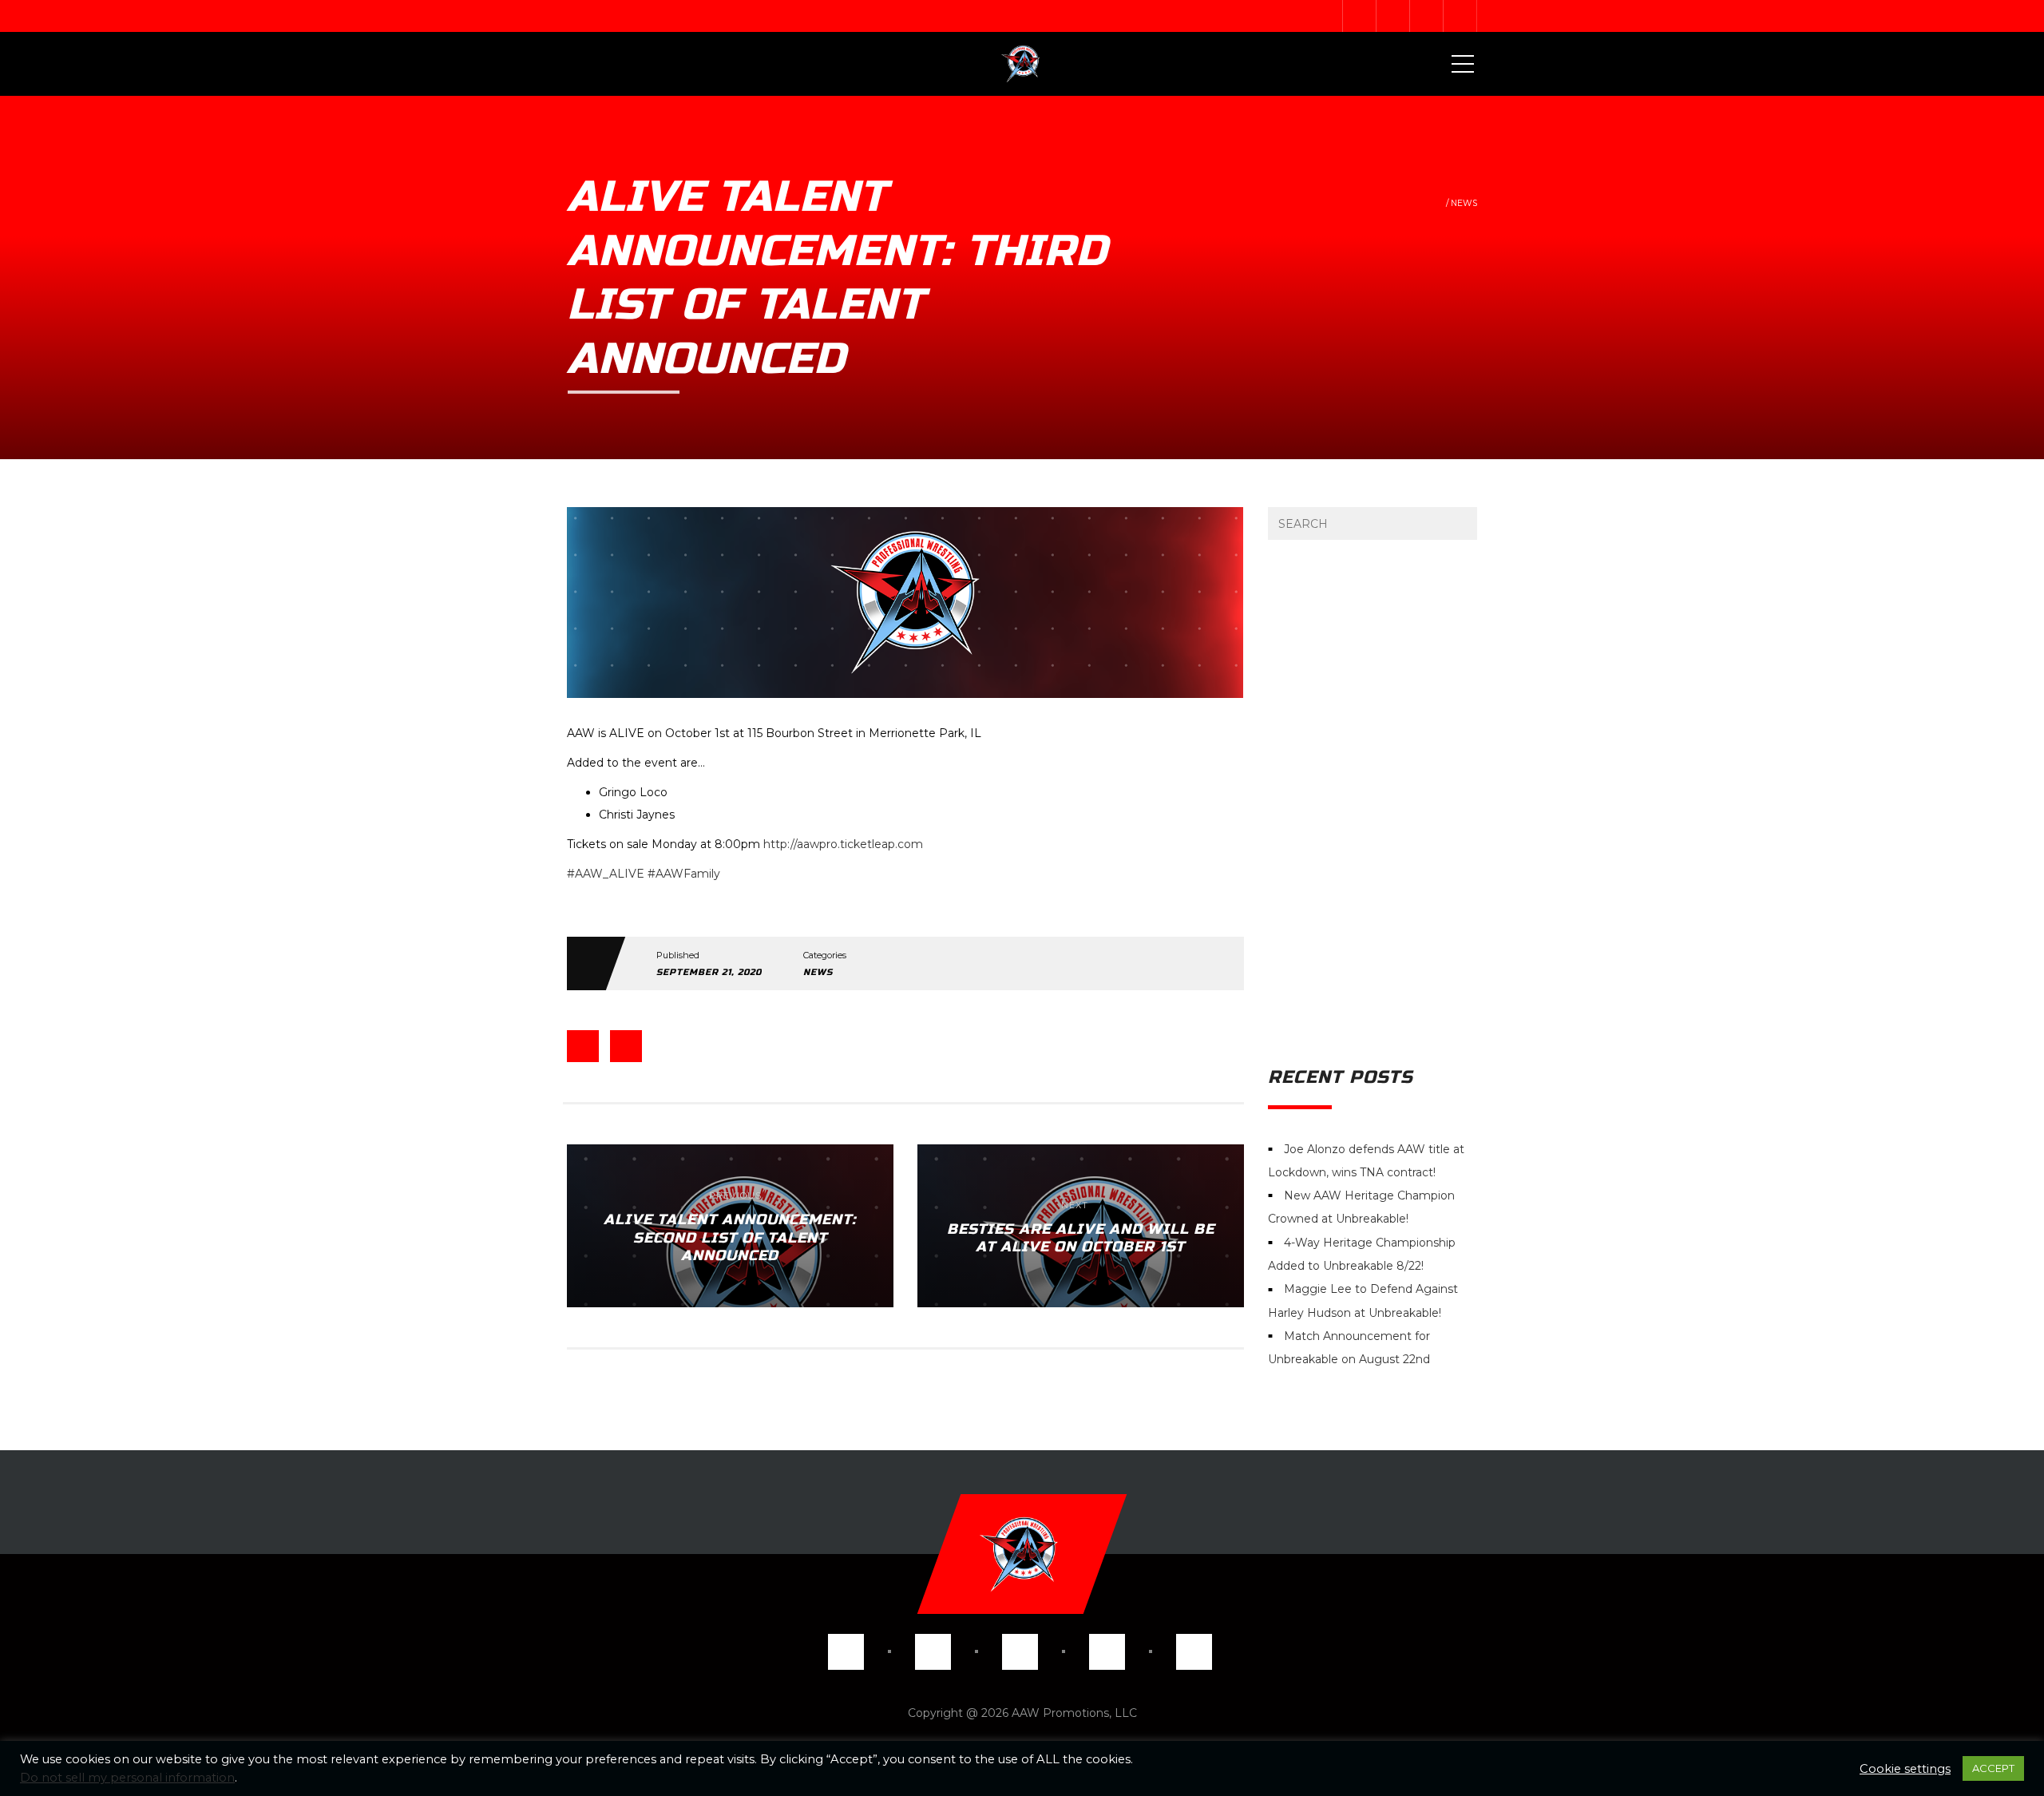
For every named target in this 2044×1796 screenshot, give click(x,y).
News (1464, 203)
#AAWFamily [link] (684, 874)
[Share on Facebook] (583, 1046)
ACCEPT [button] (1993, 1768)
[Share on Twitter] (626, 1046)
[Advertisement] (1373, 803)
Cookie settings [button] (1905, 1769)
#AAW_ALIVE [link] (606, 874)
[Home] (1022, 64)
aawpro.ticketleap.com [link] (843, 844)
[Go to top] (1022, 1554)
